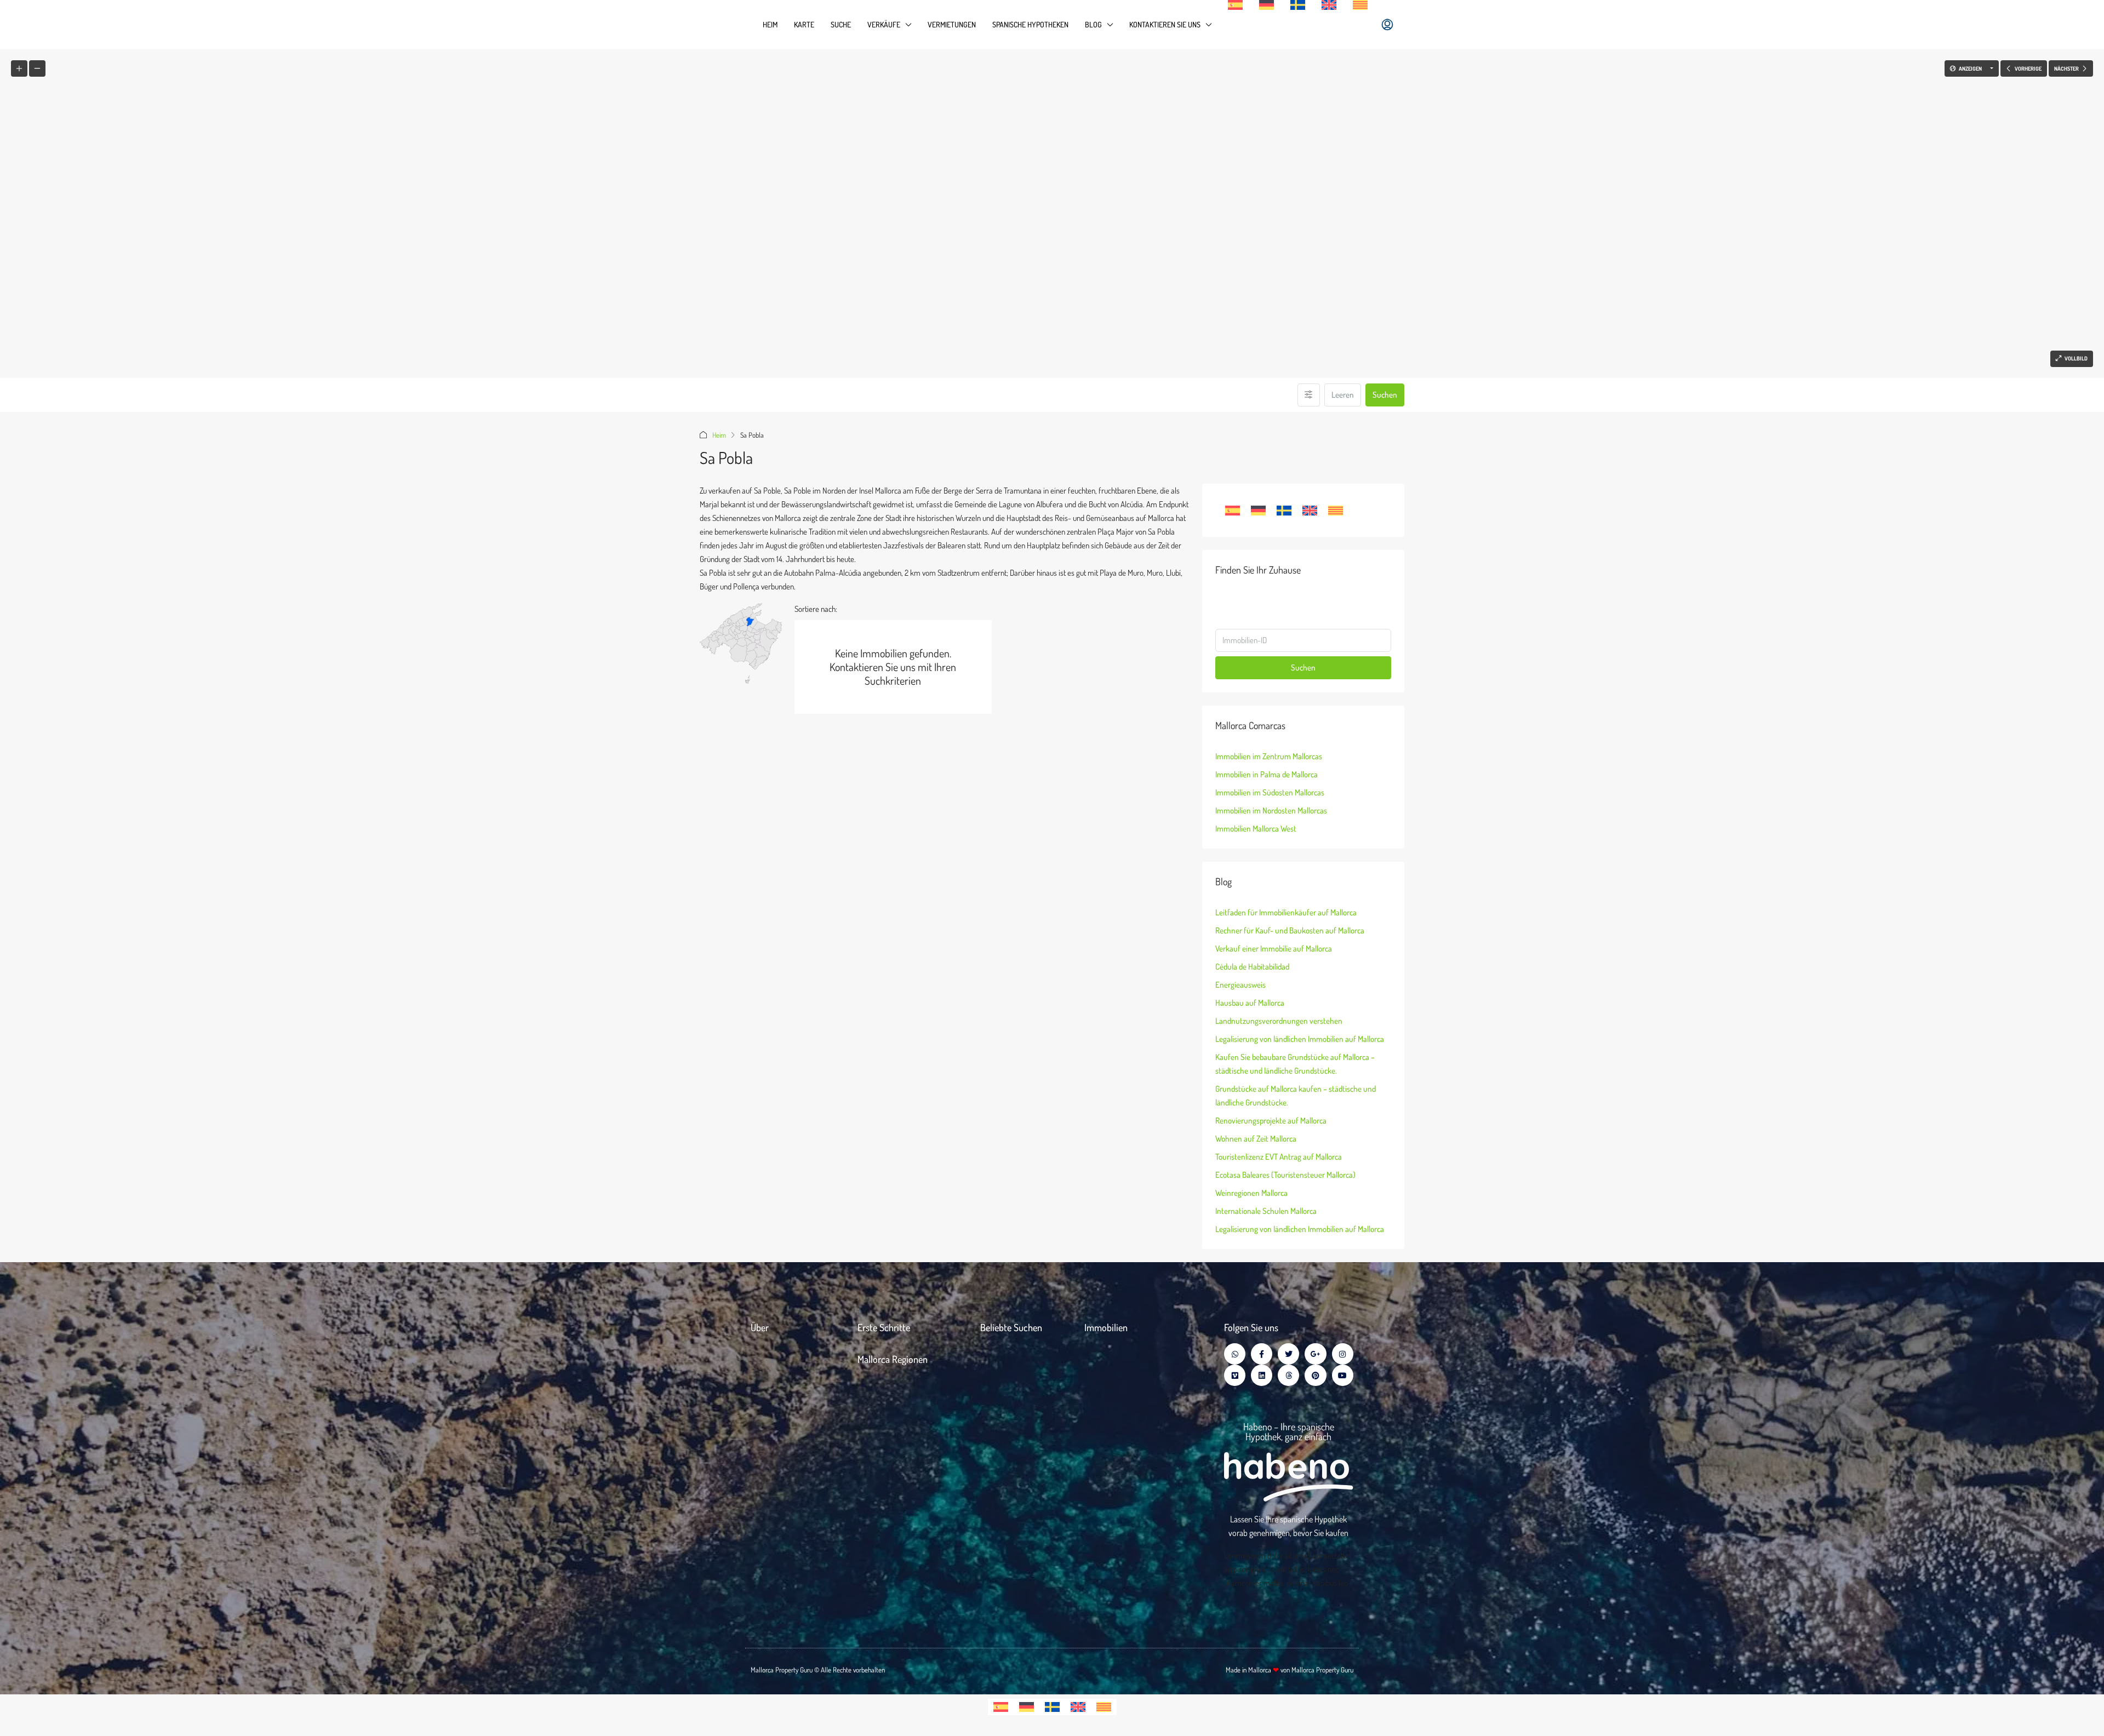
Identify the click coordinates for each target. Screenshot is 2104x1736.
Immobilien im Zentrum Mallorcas (1269, 756)
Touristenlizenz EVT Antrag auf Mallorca (1279, 1157)
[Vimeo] (1235, 1375)
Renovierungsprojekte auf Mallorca (1271, 1121)
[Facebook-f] (1262, 1354)
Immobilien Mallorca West (1256, 829)
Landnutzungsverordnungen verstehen (1279, 1021)
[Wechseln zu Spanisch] (1235, 5)
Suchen (1385, 395)
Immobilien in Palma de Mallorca (1267, 774)
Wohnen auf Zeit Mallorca (1256, 1139)
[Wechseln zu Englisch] (1329, 5)
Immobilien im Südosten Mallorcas (1270, 792)
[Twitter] (1288, 1354)
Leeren (1343, 395)
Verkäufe (884, 24)
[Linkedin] (1262, 1375)
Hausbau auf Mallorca (1250, 1003)
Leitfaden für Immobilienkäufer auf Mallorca (1286, 912)
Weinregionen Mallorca (1251, 1193)
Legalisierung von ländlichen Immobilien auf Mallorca (1300, 1039)
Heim (770, 24)
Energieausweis (1240, 985)
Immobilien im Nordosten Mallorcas (1271, 810)
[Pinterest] (1315, 1375)
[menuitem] (1387, 25)
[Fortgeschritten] (1309, 395)
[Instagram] (1343, 1354)
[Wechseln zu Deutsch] (1258, 511)
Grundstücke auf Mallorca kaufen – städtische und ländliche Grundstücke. (1296, 1096)
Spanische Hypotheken (1030, 24)
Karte (804, 24)
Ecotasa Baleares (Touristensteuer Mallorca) (1285, 1175)
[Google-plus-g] (1315, 1354)
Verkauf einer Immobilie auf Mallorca (1274, 949)
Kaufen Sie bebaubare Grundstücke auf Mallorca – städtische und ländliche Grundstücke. (1295, 1064)
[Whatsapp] (1235, 1354)
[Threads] (1288, 1375)
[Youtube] (1343, 1375)
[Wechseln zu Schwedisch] (1298, 5)
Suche (841, 24)
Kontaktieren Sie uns (1165, 24)
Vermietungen (952, 24)
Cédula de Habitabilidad (1252, 967)
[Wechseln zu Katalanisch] (1360, 5)
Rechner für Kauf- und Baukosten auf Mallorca (1290, 930)
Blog (1093, 24)
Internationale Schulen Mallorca (1266, 1211)
